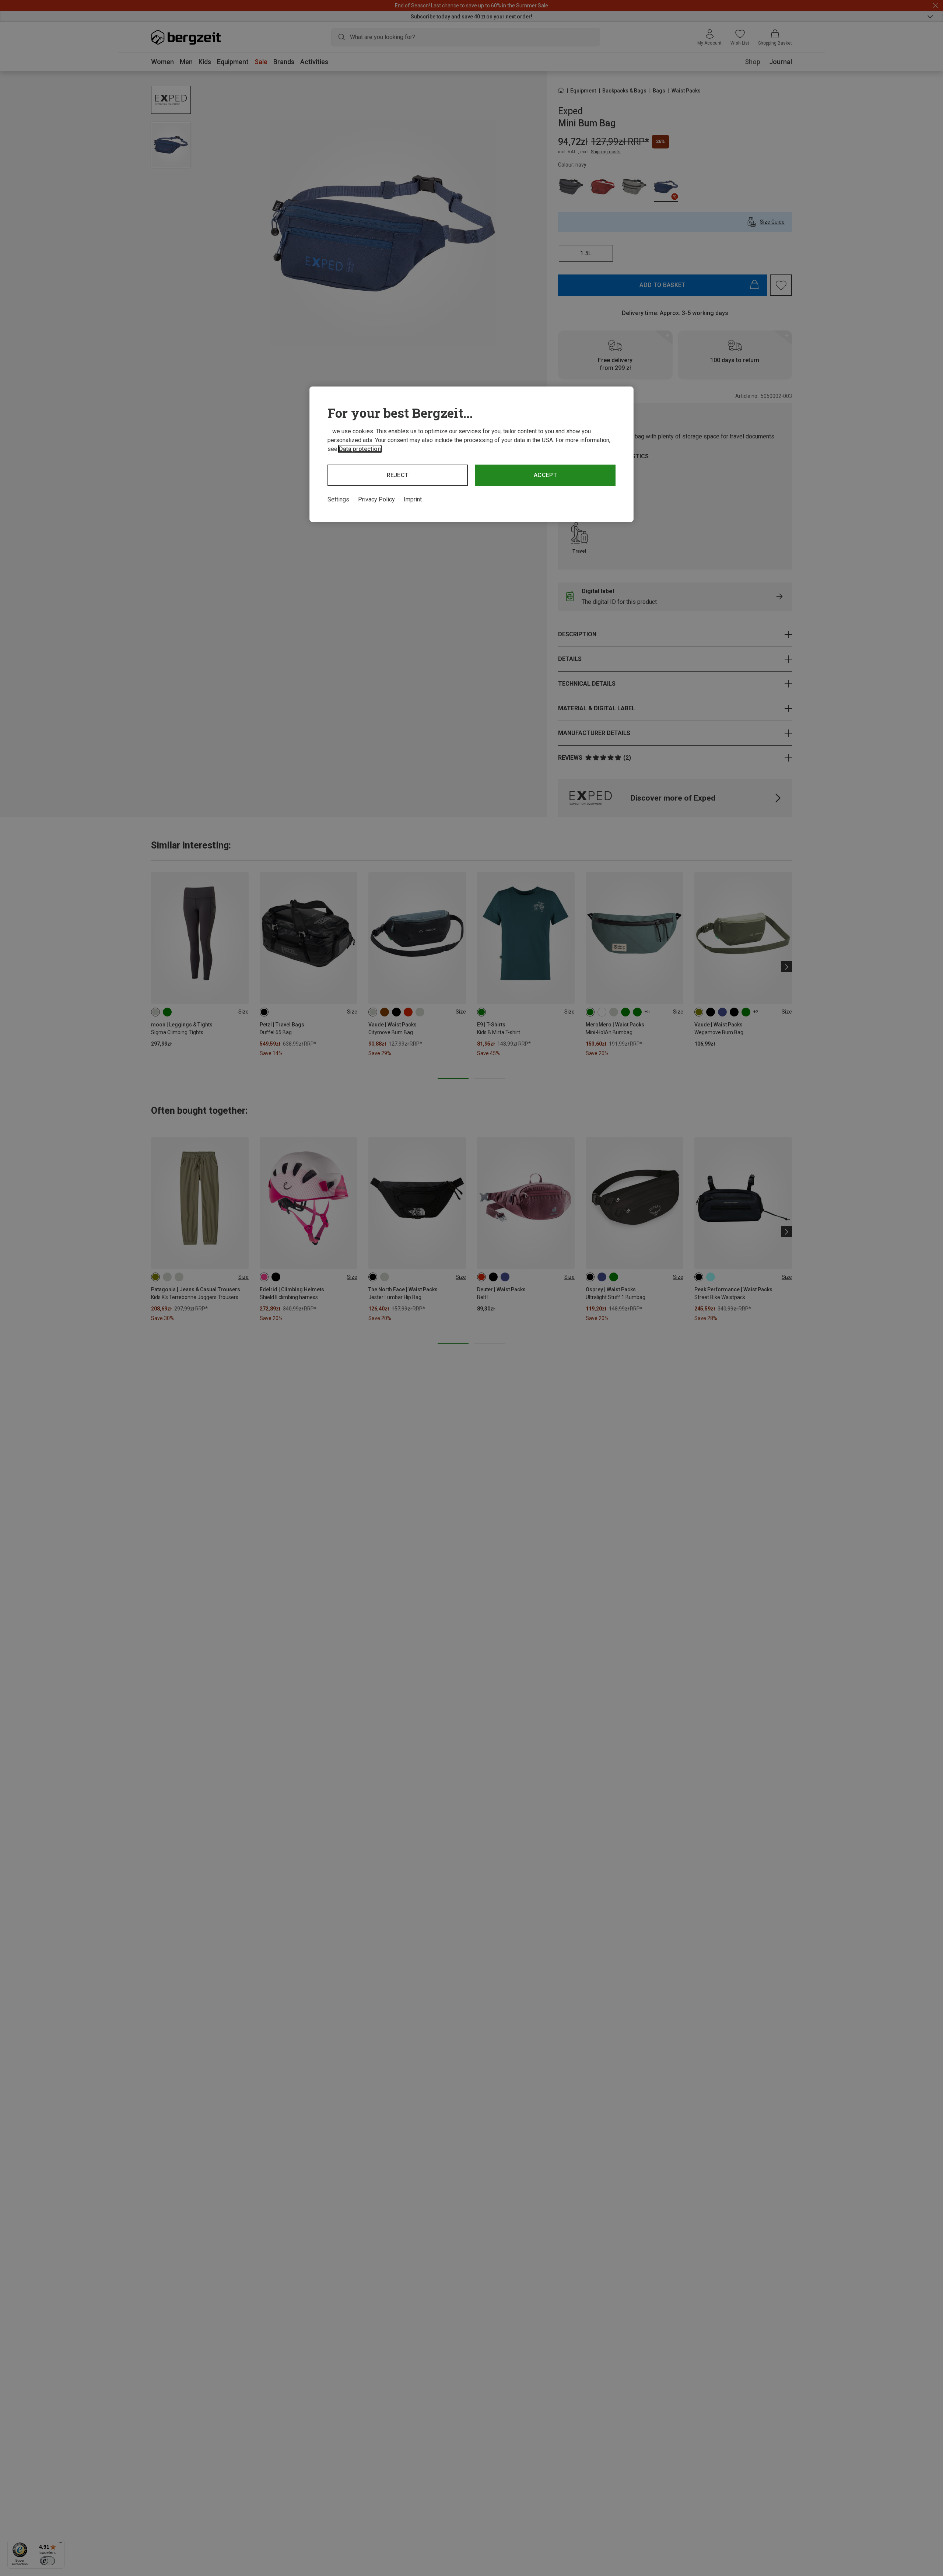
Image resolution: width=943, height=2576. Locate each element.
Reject (398, 475)
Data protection (360, 449)
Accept (545, 475)
